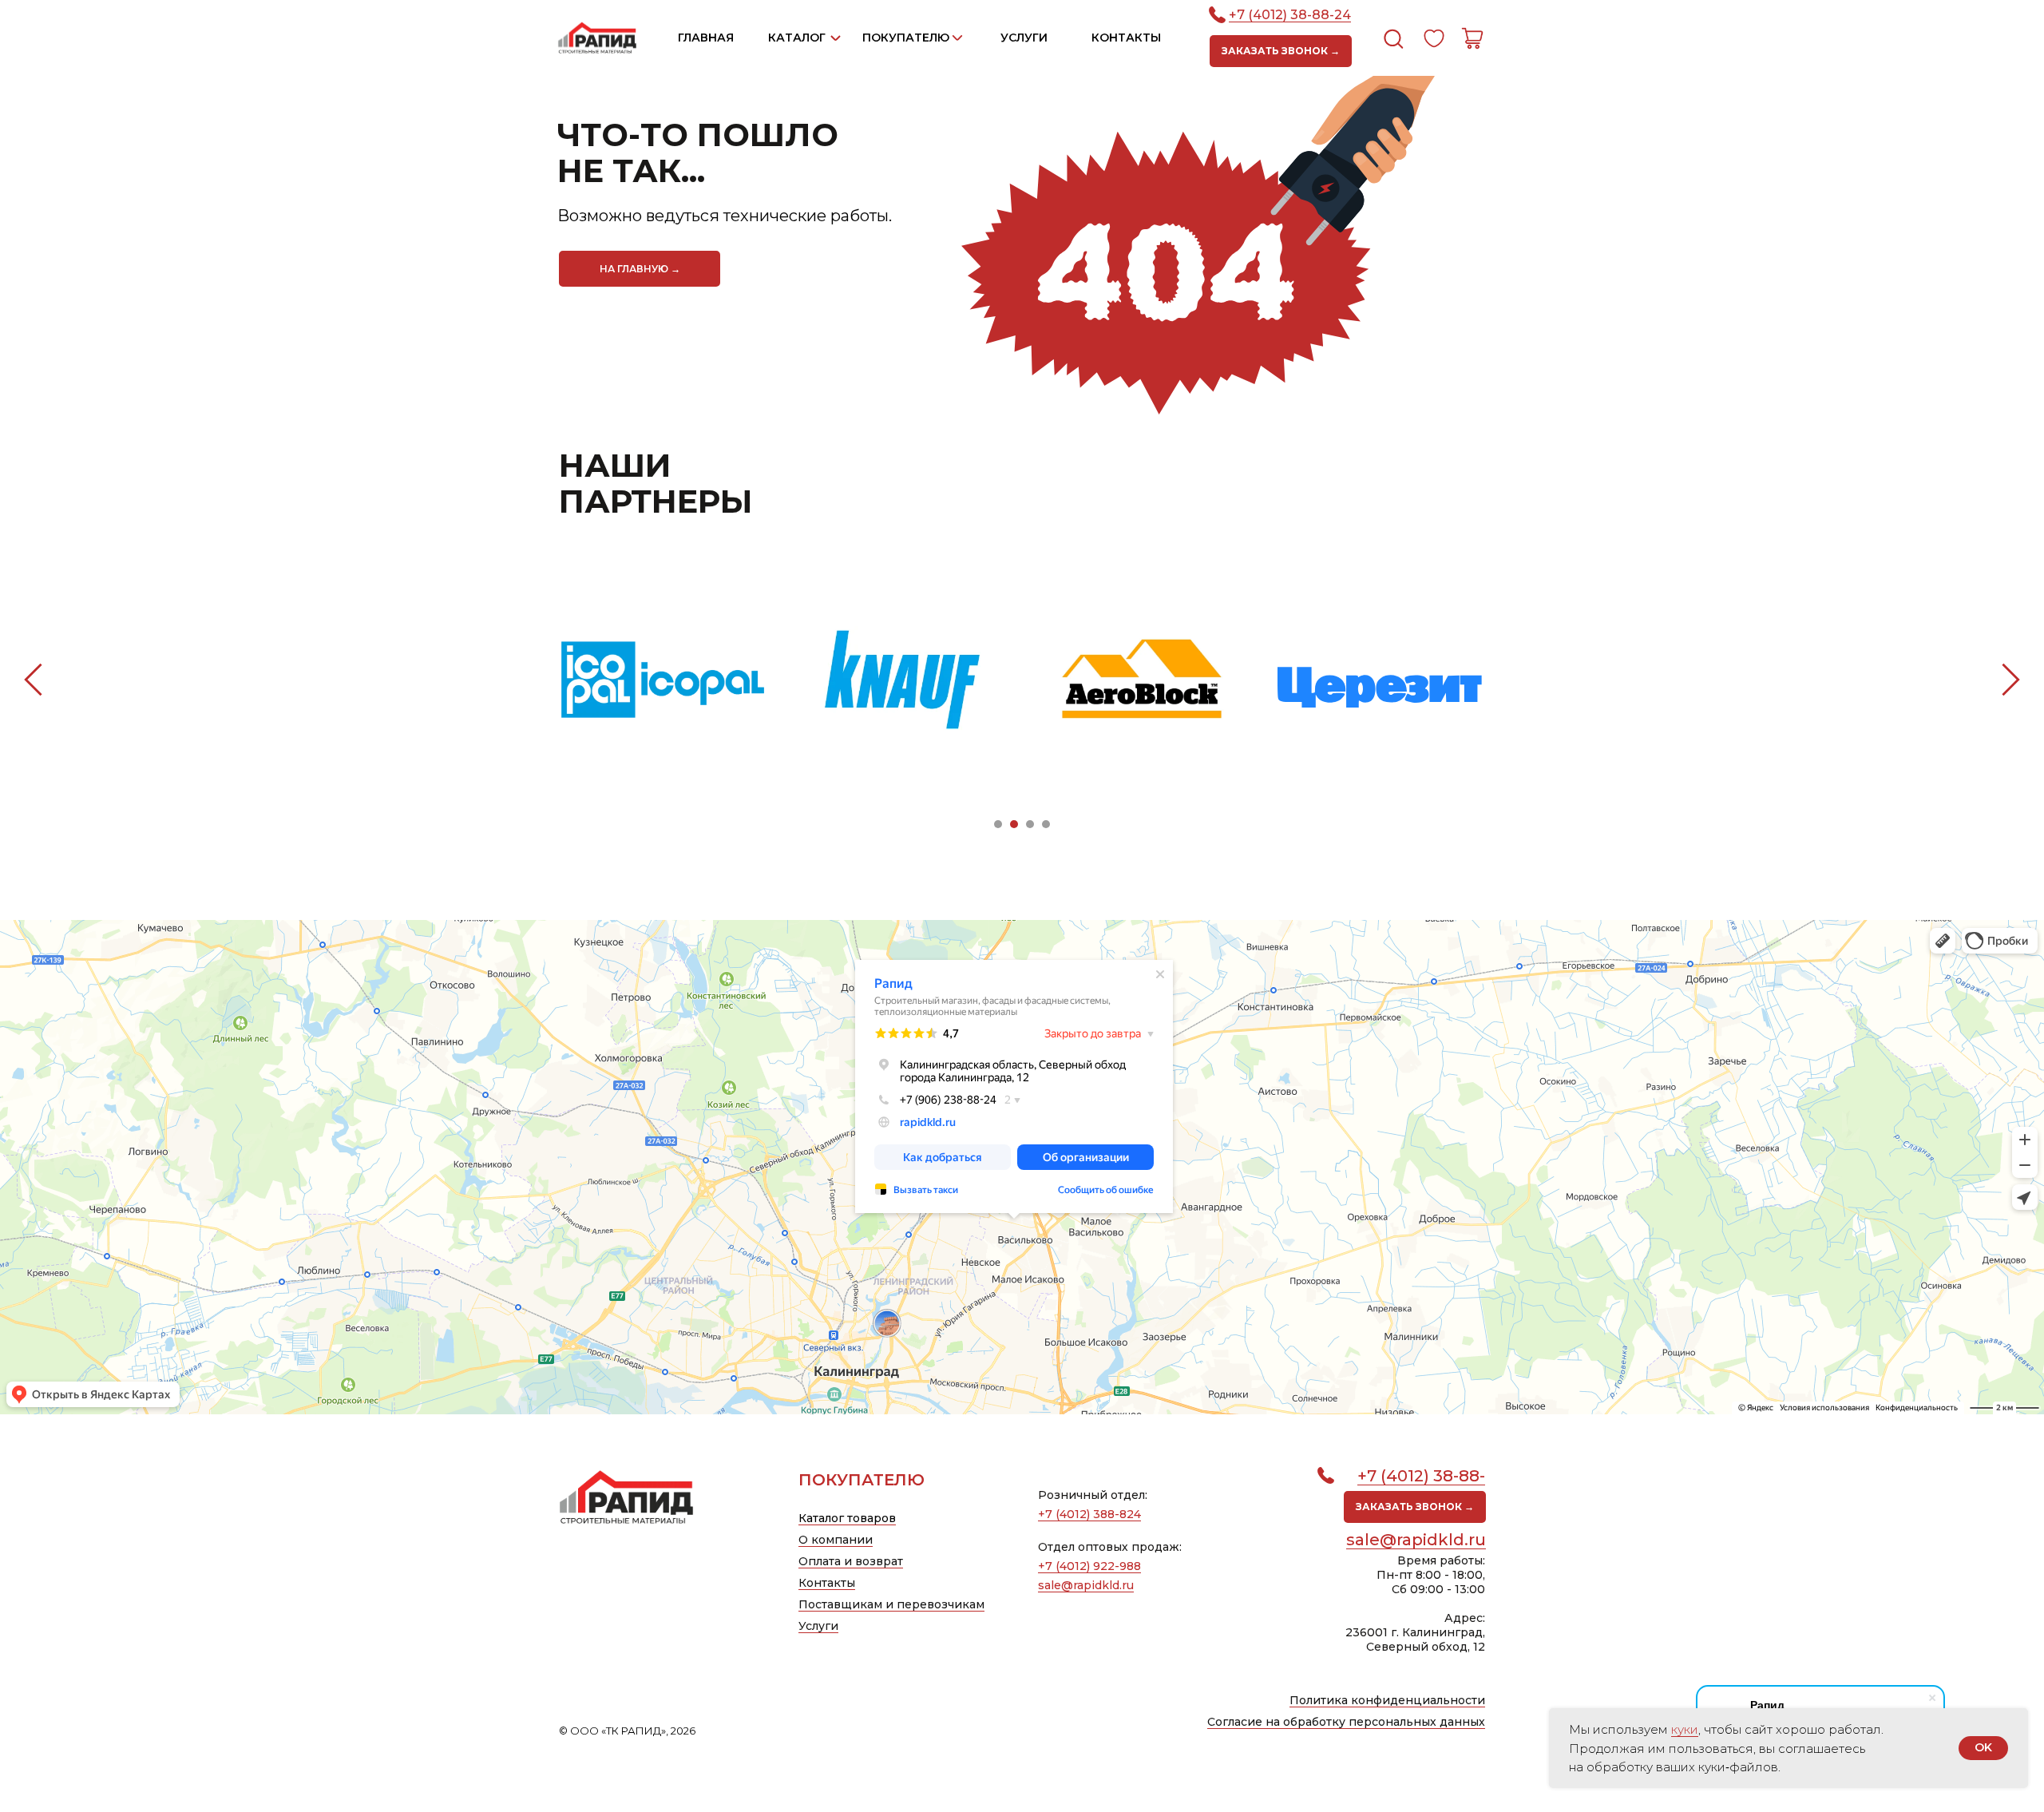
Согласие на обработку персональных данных (1346, 1722)
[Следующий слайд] (2011, 679)
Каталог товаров (847, 1518)
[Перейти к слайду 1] (998, 824)
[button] (1281, 51)
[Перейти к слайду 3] (1030, 824)
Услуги (818, 1626)
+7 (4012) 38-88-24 (1290, 15)
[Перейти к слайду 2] (1014, 824)
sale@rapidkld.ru (1416, 1540)
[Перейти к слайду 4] (1046, 824)
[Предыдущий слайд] (33, 679)
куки (1685, 1729)
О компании (836, 1540)
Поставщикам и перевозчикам (891, 1604)
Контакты (827, 1583)
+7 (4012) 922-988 (1089, 1566)
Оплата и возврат (851, 1561)
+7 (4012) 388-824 (1089, 1514)
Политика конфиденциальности (1387, 1700)
